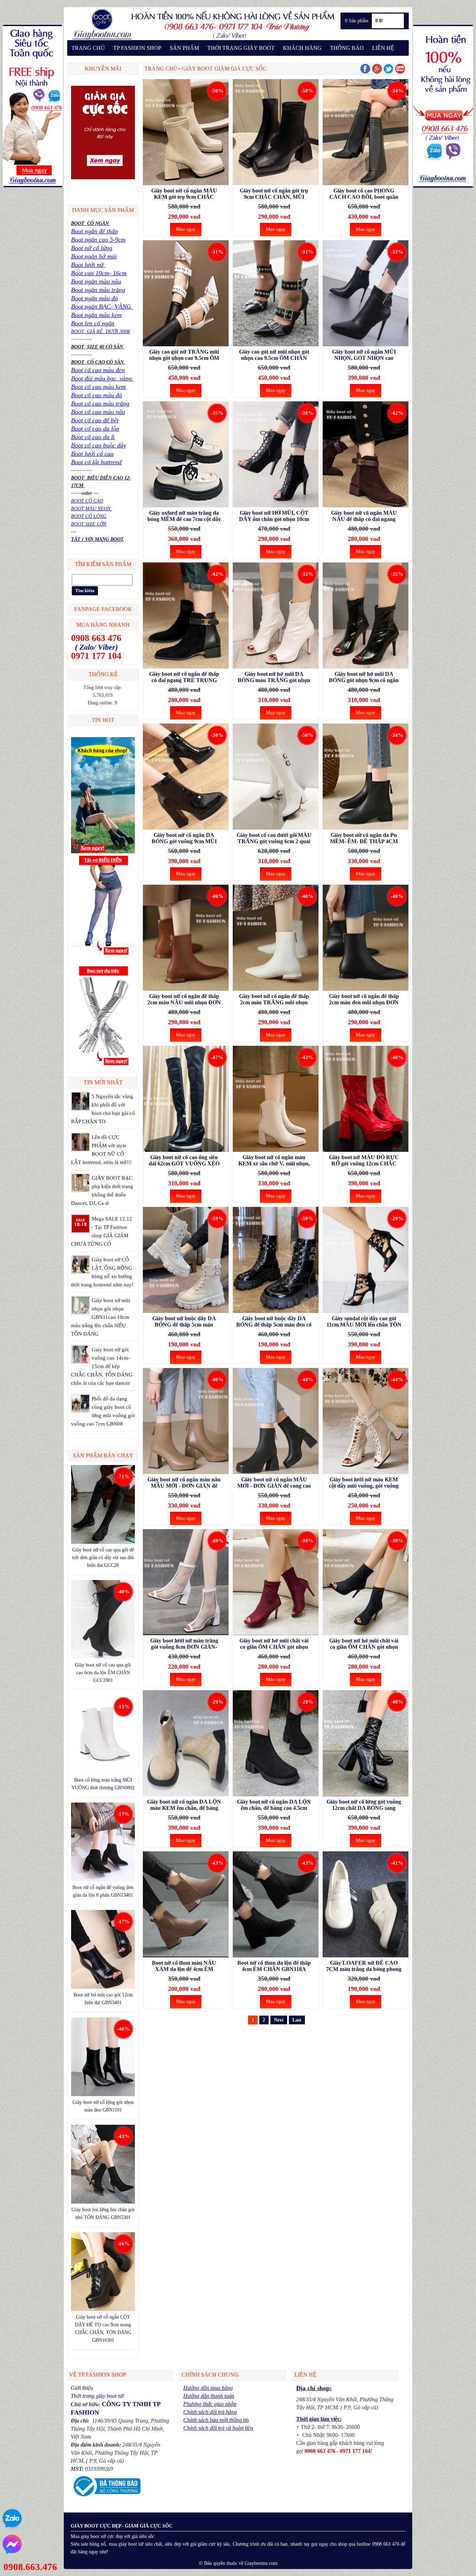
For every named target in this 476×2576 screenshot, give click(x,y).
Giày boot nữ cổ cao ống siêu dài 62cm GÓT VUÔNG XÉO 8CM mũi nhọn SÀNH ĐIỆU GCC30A (184, 1161)
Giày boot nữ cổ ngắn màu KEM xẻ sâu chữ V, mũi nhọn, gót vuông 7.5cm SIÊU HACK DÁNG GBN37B (274, 1161)
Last (297, 2020)
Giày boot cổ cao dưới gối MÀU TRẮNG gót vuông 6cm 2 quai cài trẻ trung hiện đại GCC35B (274, 838)
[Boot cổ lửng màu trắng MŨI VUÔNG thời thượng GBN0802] (103, 1772)
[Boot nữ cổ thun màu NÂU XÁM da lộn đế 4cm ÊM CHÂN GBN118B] (186, 1906)
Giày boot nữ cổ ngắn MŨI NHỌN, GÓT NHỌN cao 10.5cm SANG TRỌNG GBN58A (364, 355)
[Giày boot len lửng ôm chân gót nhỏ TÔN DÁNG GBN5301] (103, 2202)
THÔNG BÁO (347, 48)
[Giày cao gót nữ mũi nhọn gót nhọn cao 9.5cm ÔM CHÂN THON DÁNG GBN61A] (276, 294)
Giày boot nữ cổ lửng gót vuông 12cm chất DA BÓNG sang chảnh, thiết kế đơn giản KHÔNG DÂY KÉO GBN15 (364, 1805)
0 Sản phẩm (357, 21)
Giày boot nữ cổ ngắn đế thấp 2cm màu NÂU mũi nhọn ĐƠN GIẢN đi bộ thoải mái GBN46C (184, 999)
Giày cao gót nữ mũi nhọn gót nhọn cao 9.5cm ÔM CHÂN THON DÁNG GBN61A (274, 355)
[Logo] (202, 39)
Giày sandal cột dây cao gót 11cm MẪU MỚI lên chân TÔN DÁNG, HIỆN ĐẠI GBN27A (364, 1322)
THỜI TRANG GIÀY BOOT (241, 48)
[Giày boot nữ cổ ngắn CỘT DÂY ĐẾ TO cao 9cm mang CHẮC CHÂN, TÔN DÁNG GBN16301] (103, 2309)
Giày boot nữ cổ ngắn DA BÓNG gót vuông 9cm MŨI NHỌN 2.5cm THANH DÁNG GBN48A (184, 838)
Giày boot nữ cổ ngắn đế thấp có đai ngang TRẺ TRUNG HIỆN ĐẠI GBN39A (184, 677)
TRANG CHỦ (88, 48)
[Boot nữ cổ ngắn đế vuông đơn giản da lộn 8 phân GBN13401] (103, 1880)
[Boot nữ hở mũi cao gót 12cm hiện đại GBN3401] (103, 1987)
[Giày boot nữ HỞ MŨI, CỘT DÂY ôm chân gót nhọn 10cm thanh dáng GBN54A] (276, 456)
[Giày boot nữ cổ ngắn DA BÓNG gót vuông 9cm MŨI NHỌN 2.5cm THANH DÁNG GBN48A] (186, 778)
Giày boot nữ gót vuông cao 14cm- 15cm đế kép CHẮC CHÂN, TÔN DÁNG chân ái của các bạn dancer (102, 1366)
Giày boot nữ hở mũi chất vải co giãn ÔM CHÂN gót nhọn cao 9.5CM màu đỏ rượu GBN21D (274, 1644)
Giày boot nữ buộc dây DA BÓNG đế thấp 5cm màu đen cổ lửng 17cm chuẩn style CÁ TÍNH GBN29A (274, 1322)
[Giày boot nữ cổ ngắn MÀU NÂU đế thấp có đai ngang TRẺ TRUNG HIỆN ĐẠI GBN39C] (366, 456)
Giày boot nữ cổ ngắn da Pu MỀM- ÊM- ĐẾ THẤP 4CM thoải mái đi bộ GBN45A (364, 838)
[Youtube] (400, 72)
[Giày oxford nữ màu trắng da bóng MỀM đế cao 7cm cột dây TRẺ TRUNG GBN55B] (186, 456)
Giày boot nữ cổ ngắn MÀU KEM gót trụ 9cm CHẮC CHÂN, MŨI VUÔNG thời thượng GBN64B (184, 194)
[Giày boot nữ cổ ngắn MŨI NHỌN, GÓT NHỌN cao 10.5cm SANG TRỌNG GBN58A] (366, 294)
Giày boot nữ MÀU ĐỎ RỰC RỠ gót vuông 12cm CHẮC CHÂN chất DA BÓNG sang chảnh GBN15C (364, 1161)
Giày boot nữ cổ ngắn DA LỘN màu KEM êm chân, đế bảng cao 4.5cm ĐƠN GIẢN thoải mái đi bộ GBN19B (184, 1805)
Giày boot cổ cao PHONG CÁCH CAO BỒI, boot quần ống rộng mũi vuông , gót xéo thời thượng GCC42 (364, 194)
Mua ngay (186, 229)
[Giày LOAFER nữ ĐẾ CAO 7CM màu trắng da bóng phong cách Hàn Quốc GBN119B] (366, 1906)
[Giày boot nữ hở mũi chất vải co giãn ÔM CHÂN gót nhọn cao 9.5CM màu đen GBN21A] (366, 1583)
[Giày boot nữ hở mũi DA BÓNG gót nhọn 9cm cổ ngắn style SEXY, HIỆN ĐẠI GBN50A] (366, 617)
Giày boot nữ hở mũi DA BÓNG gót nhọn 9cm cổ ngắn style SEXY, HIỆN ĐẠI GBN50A (364, 677)
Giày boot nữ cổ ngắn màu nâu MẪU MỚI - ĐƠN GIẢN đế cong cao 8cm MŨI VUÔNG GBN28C (184, 1483)
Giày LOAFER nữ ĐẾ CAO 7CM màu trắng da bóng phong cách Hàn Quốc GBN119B (364, 1966)
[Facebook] (365, 72)
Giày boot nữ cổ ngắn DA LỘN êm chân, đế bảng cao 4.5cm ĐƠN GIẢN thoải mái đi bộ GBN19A (274, 1805)
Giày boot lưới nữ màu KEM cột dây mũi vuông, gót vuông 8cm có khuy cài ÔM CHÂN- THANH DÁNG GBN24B (364, 1483)
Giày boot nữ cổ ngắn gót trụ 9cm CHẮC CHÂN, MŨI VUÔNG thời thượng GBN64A (274, 194)
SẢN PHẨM (184, 48)
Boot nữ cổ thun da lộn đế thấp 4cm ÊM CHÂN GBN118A (274, 1966)
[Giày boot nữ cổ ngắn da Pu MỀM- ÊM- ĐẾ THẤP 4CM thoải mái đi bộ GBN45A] (366, 778)
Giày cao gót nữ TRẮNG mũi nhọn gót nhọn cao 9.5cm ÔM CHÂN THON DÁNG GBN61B (184, 355)
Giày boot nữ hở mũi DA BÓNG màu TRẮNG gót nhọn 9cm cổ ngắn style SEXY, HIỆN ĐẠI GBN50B (274, 677)
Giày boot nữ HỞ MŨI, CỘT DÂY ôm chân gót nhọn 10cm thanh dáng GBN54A (274, 516)
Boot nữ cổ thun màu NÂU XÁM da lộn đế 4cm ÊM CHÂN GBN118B (184, 1966)
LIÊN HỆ (383, 48)
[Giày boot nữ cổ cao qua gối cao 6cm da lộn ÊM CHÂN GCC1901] (103, 1657)
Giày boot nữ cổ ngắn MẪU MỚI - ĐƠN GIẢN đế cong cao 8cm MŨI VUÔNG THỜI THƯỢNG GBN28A (274, 1483)
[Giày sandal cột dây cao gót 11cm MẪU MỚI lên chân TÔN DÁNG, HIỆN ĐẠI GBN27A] (366, 1261)
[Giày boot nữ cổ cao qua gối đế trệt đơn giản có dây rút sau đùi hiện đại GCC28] (103, 1542)
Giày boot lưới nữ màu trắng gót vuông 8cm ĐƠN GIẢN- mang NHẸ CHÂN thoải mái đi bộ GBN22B (184, 1644)
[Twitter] (389, 72)
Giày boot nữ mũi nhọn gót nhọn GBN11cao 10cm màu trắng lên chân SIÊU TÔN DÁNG (101, 1317)
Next (279, 2020)
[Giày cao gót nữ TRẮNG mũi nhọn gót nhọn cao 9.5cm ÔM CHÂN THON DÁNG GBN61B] (186, 294)
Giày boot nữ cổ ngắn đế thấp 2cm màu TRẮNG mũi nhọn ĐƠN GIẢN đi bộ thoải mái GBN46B (274, 999)
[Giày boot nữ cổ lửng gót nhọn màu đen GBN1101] (103, 2095)
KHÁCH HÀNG (302, 48)
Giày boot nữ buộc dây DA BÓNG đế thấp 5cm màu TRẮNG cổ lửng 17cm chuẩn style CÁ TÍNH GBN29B (184, 1322)
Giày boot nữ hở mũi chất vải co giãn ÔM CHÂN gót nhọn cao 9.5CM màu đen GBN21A (364, 1644)
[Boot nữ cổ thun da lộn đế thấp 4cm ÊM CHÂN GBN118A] (276, 1906)
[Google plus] (377, 72)
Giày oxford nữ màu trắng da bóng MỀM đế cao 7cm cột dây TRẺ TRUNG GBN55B (184, 516)
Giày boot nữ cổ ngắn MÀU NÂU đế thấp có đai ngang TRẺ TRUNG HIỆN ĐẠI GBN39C (364, 516)
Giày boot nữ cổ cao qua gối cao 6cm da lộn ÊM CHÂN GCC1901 (103, 1673)
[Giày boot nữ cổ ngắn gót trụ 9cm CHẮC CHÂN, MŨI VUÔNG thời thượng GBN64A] (276, 133)
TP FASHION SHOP (137, 48)
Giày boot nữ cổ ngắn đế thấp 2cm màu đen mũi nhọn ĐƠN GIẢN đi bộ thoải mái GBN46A (364, 999)
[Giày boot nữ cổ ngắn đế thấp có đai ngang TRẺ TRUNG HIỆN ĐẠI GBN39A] (186, 617)
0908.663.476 (30, 2567)
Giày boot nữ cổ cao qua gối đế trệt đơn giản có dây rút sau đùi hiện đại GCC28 (103, 1558)
